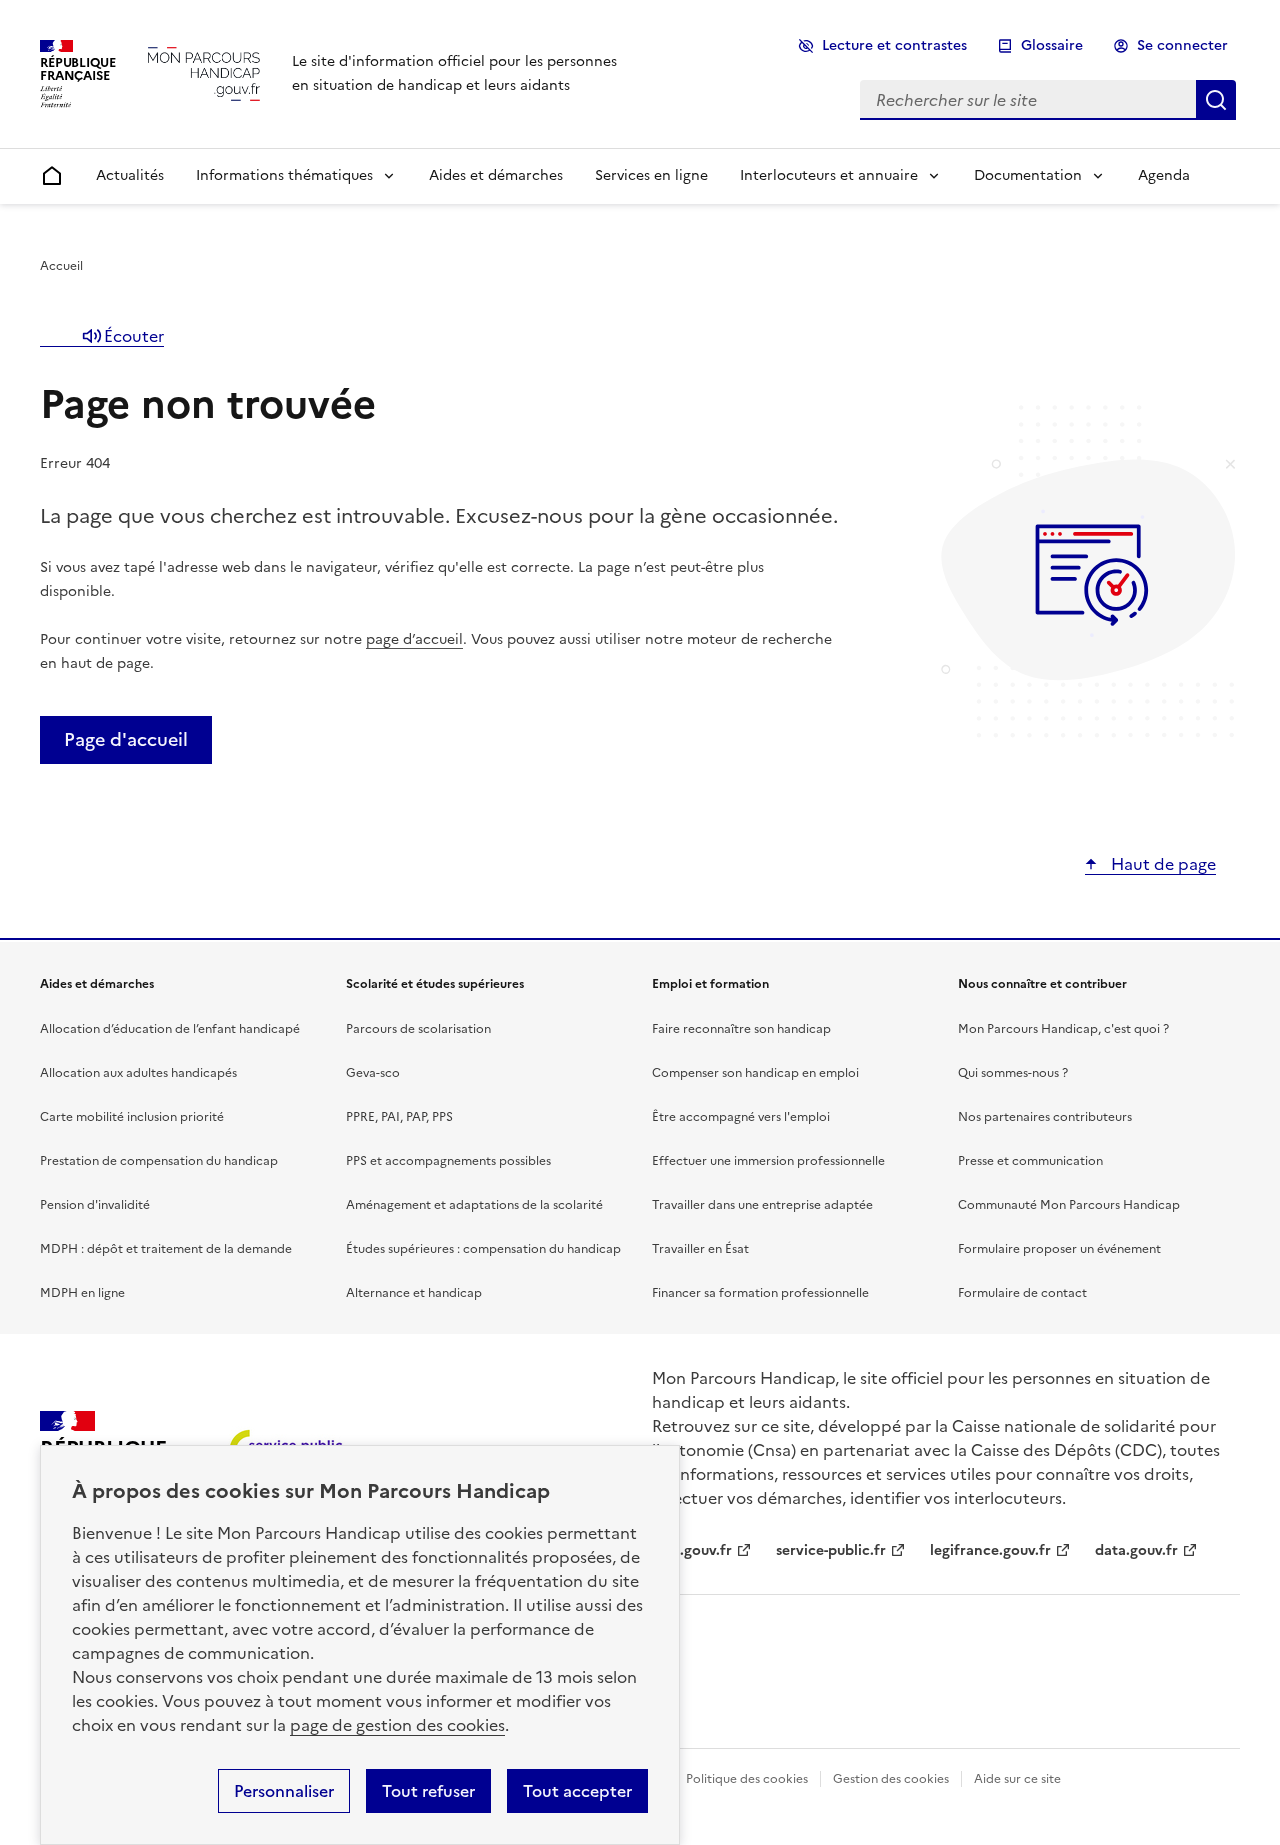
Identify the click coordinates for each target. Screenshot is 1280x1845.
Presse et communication (1030, 1161)
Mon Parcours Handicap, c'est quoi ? (1063, 1029)
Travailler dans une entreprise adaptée (762, 1205)
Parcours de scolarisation (418, 1029)
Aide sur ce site (1017, 1779)
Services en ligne (651, 175)
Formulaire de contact (1022, 1293)
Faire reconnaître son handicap (741, 1029)
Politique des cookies (747, 1779)
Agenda (1164, 175)
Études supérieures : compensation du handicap (483, 1249)
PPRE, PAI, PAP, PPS (399, 1117)
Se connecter (1182, 45)
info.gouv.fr (692, 1550)
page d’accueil (414, 639)
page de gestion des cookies (397, 1725)
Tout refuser (428, 1791)
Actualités (130, 175)
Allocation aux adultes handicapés (138, 1073)
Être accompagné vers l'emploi (741, 1117)
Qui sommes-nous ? (1013, 1073)
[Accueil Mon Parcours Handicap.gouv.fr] (204, 73)
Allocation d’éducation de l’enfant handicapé (170, 1029)
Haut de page (1161, 864)
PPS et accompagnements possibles (448, 1161)
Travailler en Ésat (700, 1249)
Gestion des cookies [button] (891, 1779)
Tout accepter (577, 1791)
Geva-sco (373, 1073)
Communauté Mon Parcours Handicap (1069, 1205)
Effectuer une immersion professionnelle (768, 1161)
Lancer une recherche (1216, 100)
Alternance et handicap (414, 1293)
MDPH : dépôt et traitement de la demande (166, 1249)
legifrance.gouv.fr (990, 1550)
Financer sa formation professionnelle (760, 1293)
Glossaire (1052, 45)
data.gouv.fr (1136, 1550)
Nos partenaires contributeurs (1045, 1117)
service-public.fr (831, 1550)
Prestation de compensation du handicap (159, 1161)
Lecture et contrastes (894, 45)
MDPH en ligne (82, 1293)
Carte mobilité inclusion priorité (132, 1117)
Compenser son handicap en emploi (755, 1073)
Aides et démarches (496, 175)
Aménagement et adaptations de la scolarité (474, 1205)
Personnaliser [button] (284, 1791)
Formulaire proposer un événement (1059, 1249)
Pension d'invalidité (95, 1205)
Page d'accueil (126, 739)
